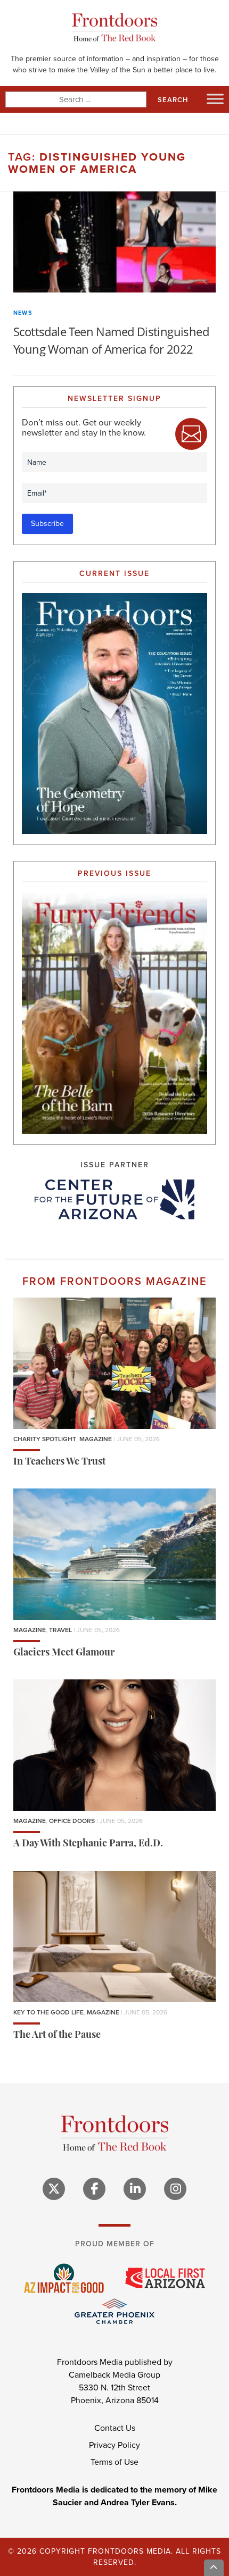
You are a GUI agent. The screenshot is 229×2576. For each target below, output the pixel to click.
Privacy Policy (114, 2445)
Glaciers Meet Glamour (64, 1653)
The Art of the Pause (57, 2036)
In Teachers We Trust (59, 1462)
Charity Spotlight (45, 1439)
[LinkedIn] (135, 2189)
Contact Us (115, 2428)
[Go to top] (214, 2568)
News (23, 313)
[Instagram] (175, 2189)
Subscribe (47, 524)
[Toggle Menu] (215, 99)
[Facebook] (94, 2189)
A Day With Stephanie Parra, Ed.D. (88, 1844)
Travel (60, 1630)
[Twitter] (54, 2189)
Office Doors (72, 1821)
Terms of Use (114, 2462)
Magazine (96, 1439)
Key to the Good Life (48, 2012)
